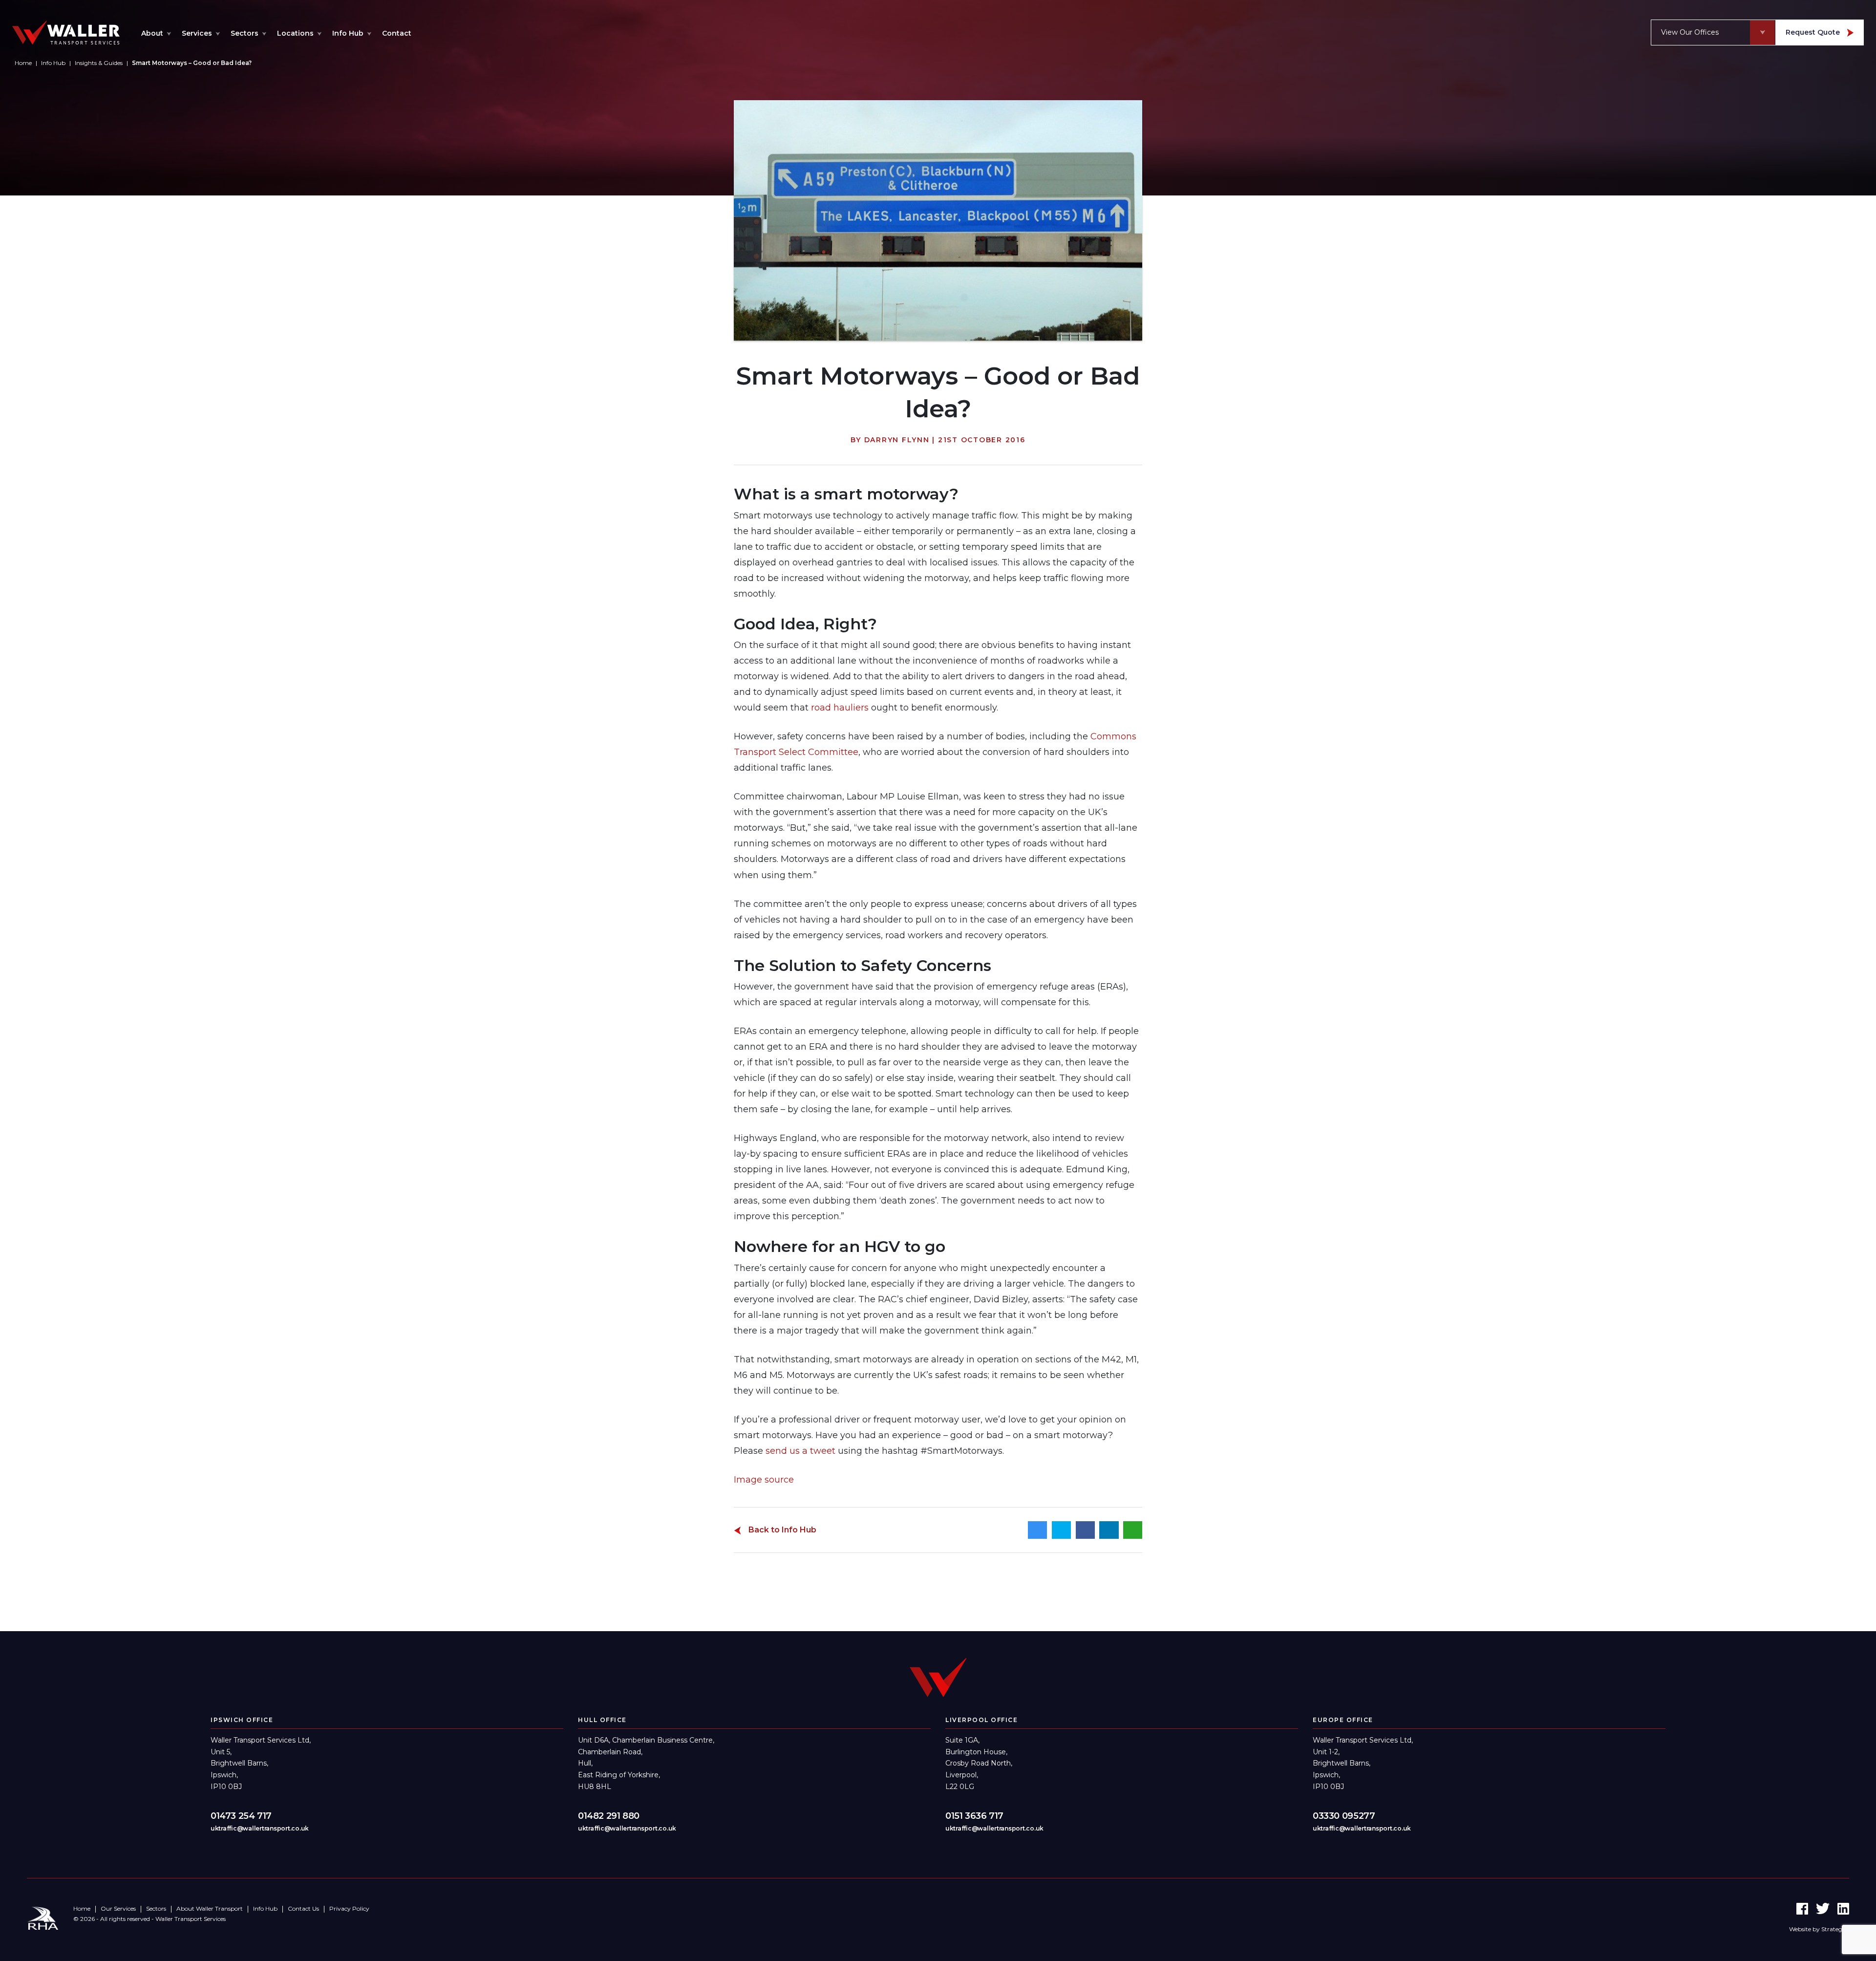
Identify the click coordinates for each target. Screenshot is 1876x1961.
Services (197, 33)
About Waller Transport (210, 1909)
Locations (295, 33)
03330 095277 (1344, 1816)
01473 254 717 (241, 1816)
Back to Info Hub (781, 1530)
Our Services (118, 1909)
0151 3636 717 (974, 1816)
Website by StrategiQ (1819, 1929)
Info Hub (348, 33)
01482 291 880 (609, 1816)
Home (82, 1909)
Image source (764, 1480)
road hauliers (840, 708)
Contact (397, 33)
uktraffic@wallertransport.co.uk (260, 1828)
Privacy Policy (349, 1909)
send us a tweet (800, 1451)
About (152, 33)
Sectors (245, 33)
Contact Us (303, 1909)
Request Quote (1814, 32)
